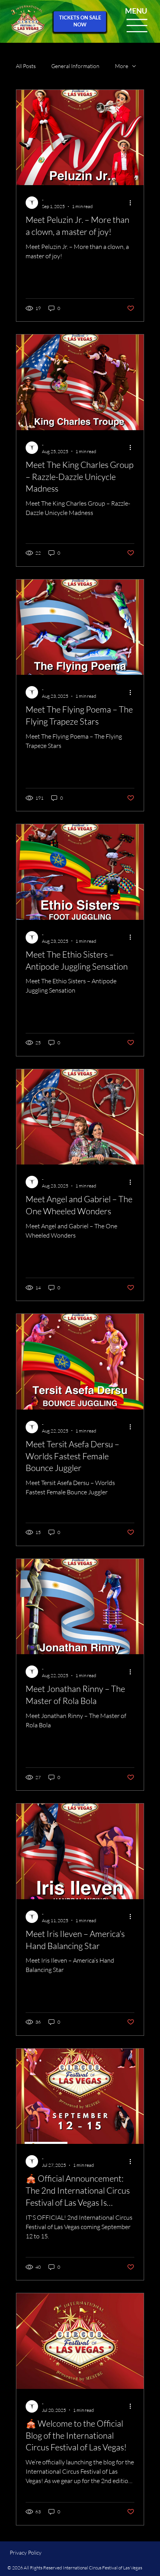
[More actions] (133, 203)
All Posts (26, 66)
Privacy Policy (26, 2552)
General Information (75, 66)
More (122, 66)
